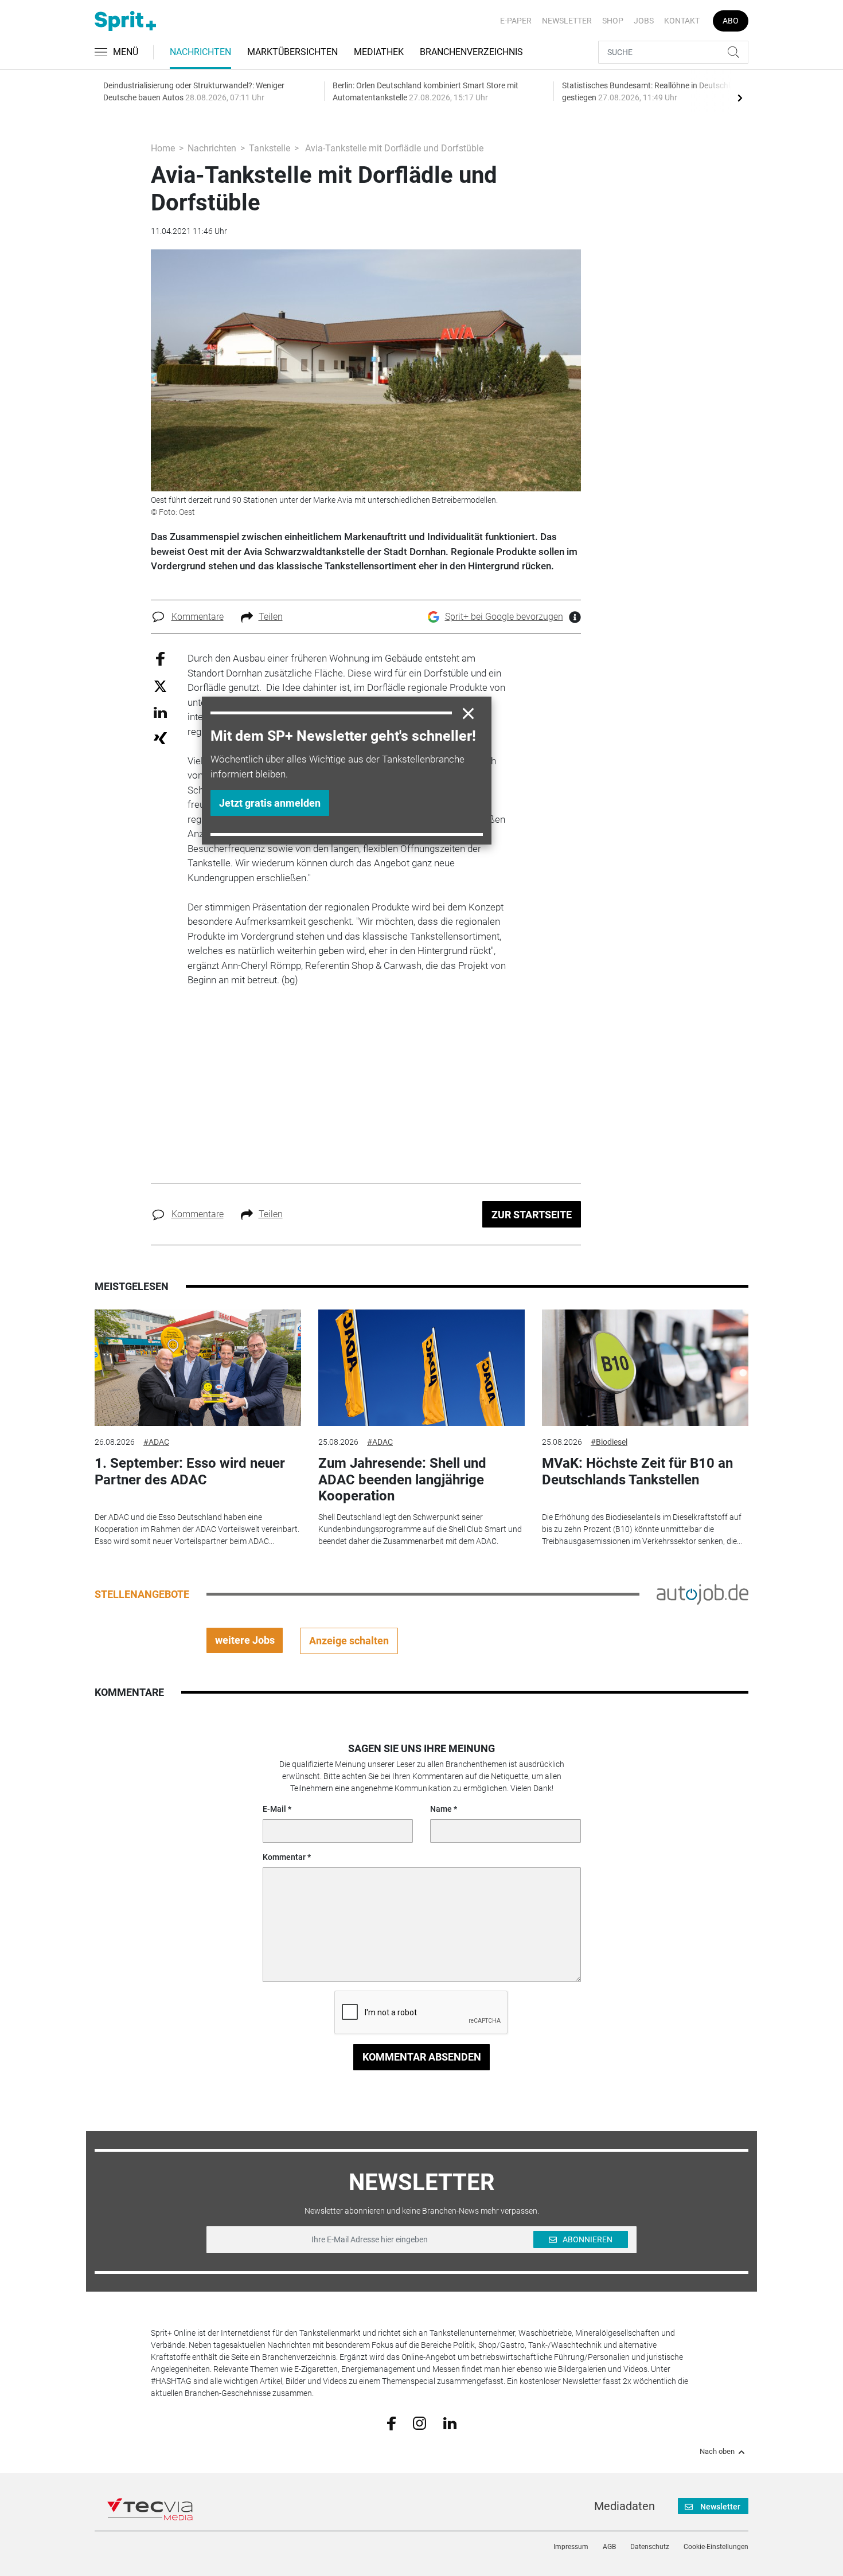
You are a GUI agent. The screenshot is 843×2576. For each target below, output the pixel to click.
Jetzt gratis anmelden (270, 803)
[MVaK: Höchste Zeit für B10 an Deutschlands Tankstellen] (645, 1368)
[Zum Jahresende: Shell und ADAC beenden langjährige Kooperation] (421, 1368)
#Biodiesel (609, 1442)
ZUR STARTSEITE (532, 1215)
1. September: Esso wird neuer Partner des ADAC (190, 1471)
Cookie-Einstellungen (716, 2547)
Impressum (571, 2547)
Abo (731, 21)
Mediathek (379, 52)
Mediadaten (625, 2506)
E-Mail (274, 1809)
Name (441, 1809)
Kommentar (284, 1857)
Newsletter (567, 21)
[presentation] (740, 97)
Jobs (644, 21)
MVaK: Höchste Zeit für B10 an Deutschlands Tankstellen (637, 1471)
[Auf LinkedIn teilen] (160, 712)
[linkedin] (450, 2422)
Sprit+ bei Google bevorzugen (504, 617)
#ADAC (156, 1442)
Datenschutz (650, 2547)
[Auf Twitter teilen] (160, 685)
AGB (609, 2547)
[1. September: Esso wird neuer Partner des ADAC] (198, 1368)
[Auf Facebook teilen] (160, 658)
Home (163, 148)
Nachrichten (200, 52)
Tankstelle (270, 148)
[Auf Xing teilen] (160, 738)
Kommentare (198, 617)
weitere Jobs (245, 1640)
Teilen (271, 617)
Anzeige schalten (349, 1641)
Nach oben (717, 2452)
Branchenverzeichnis (471, 52)
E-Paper (516, 21)
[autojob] (702, 1593)
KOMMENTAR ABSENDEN (422, 2057)
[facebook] (391, 2423)
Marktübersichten (292, 52)
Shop (613, 21)
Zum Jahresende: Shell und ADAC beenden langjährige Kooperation (402, 1480)
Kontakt (682, 21)
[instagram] (419, 2422)
